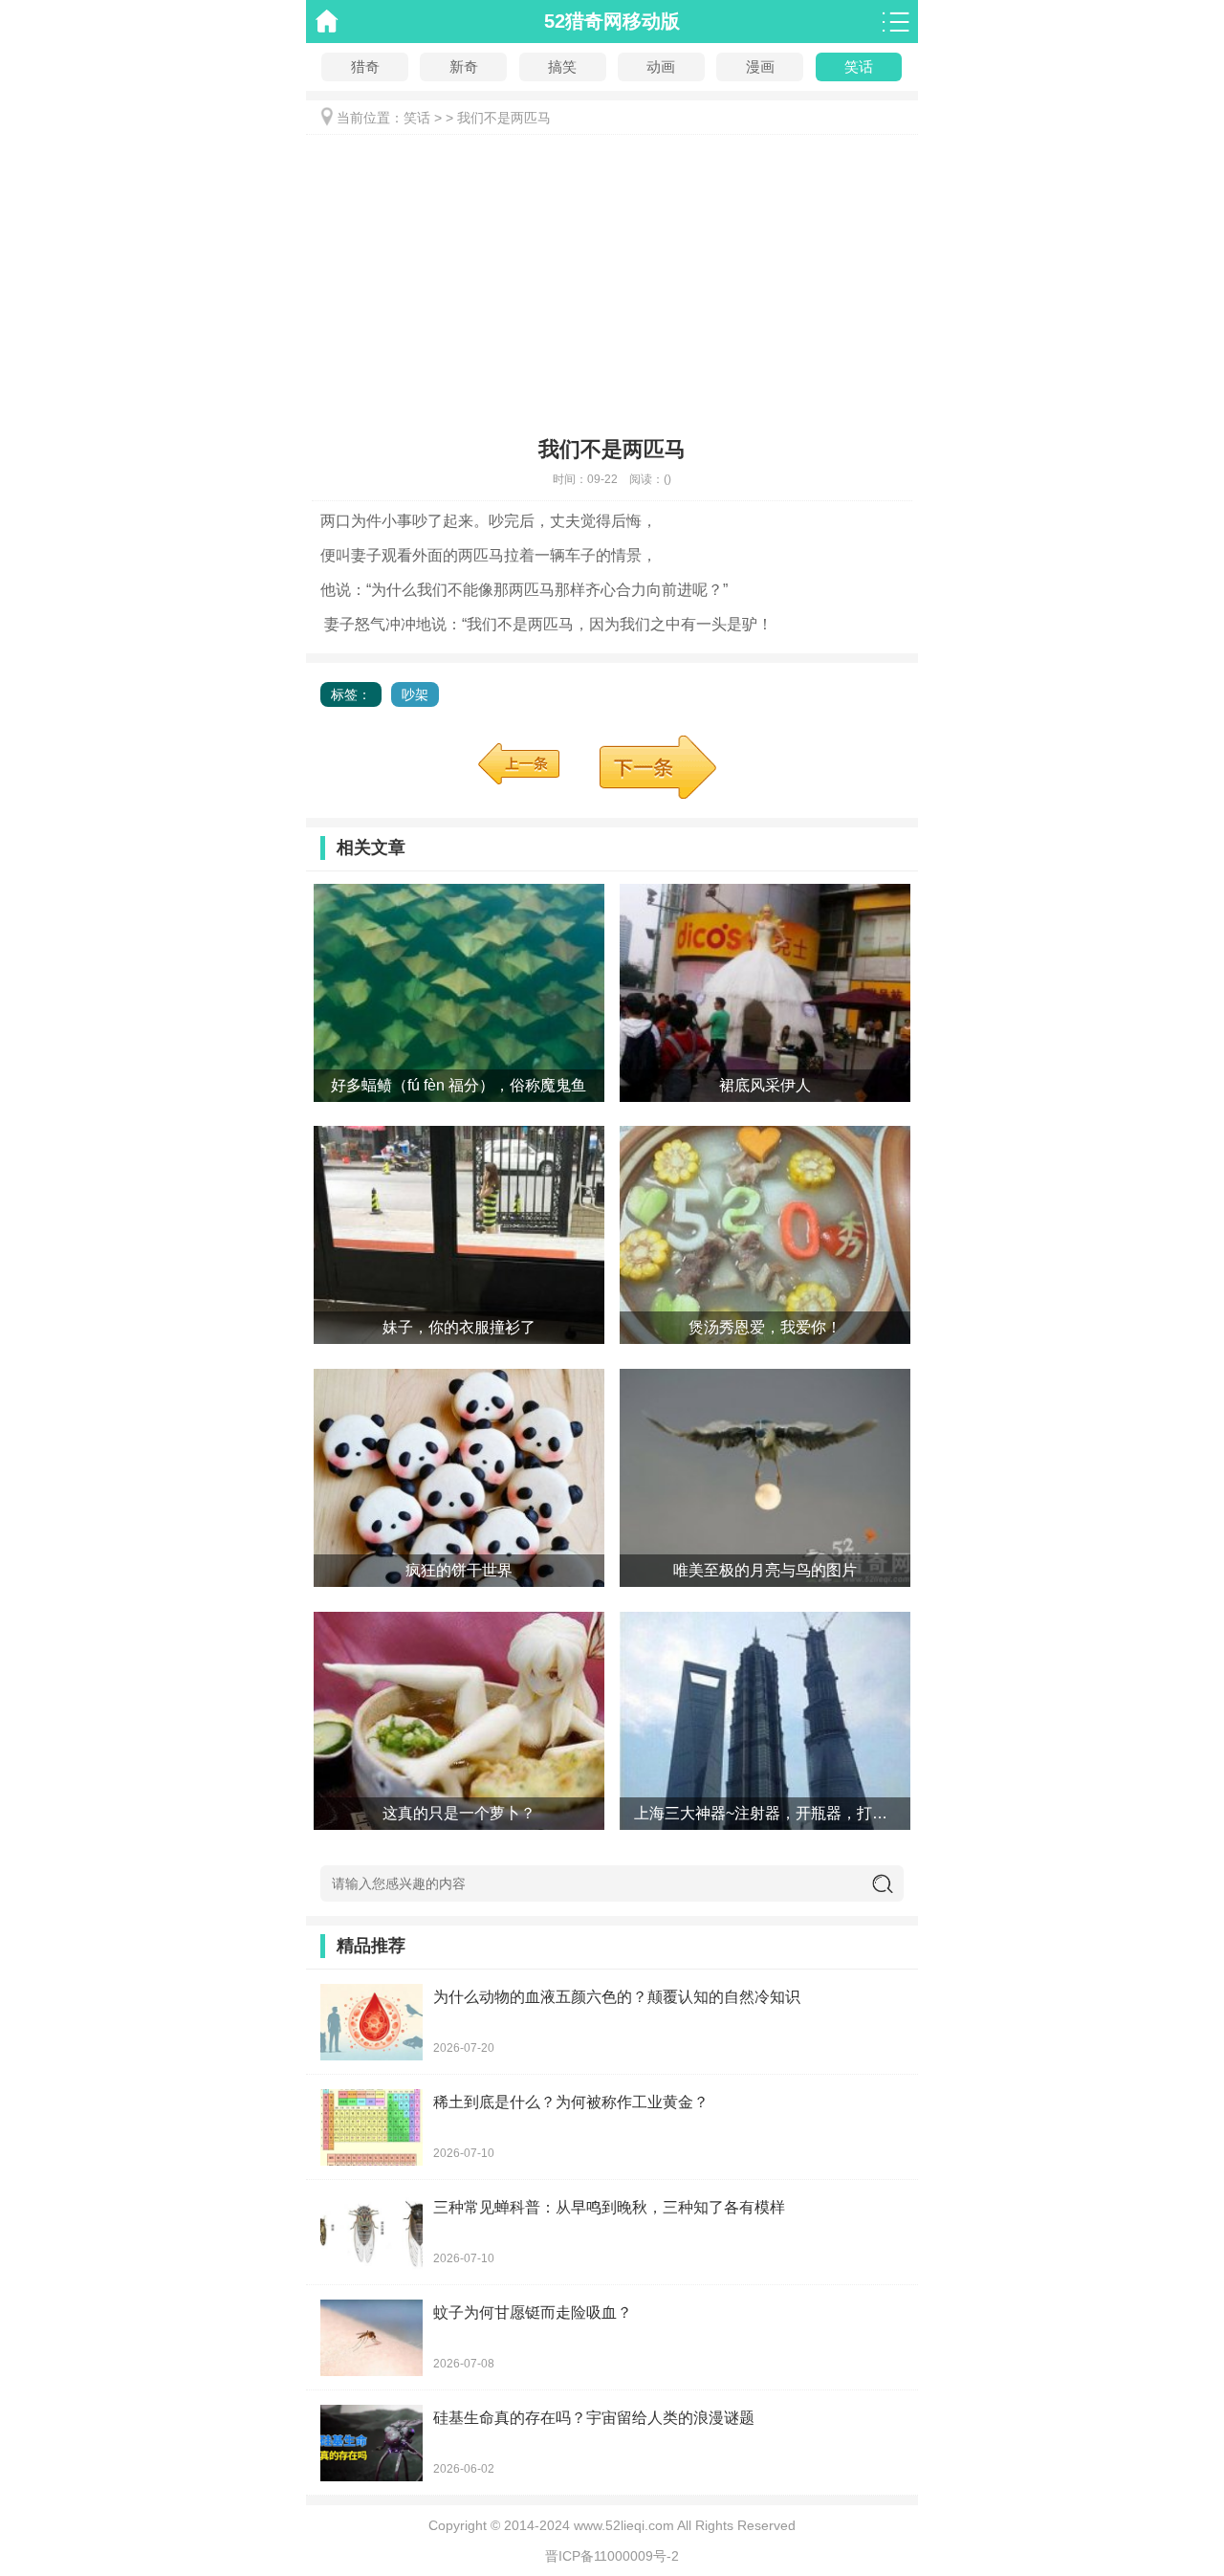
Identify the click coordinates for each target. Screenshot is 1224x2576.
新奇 (464, 66)
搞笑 (562, 66)
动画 (661, 66)
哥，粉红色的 (519, 764)
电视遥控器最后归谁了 (673, 767)
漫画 (760, 66)
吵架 (415, 694)
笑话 (859, 66)
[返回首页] (328, 22)
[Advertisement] (612, 278)
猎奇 (365, 66)
